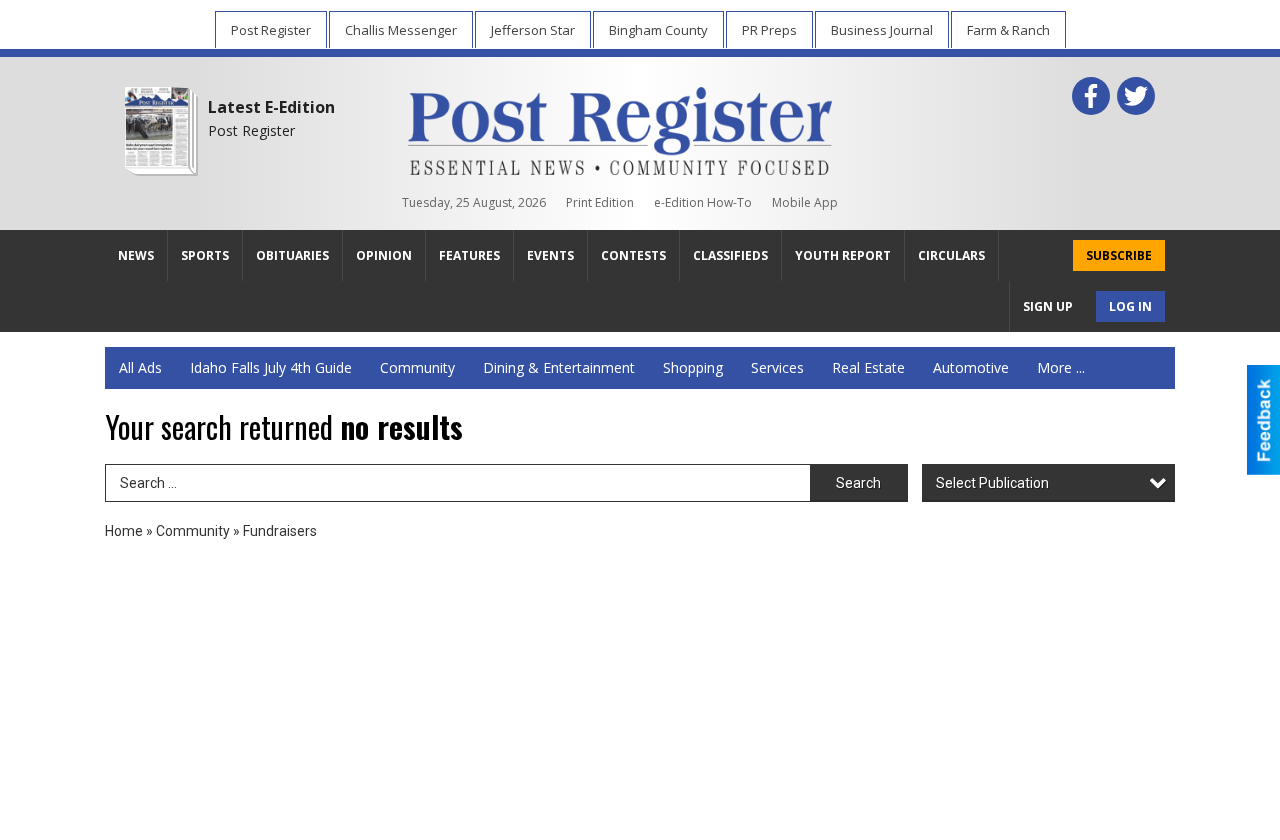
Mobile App (805, 202)
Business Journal (882, 30)
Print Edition (600, 202)
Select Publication (992, 483)
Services (777, 367)
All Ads (140, 367)
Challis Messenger (401, 30)
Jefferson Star (533, 30)
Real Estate (868, 367)
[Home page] (620, 127)
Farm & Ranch (1008, 30)
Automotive (971, 367)
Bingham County (658, 30)
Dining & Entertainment (559, 367)
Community (417, 367)
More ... (1061, 367)
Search (858, 483)
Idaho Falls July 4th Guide (271, 367)
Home (124, 531)
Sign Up (1048, 306)
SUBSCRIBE (1119, 255)
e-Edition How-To (703, 202)
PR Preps (769, 30)
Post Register (271, 30)
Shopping (693, 367)
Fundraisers (280, 531)
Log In (1130, 306)
